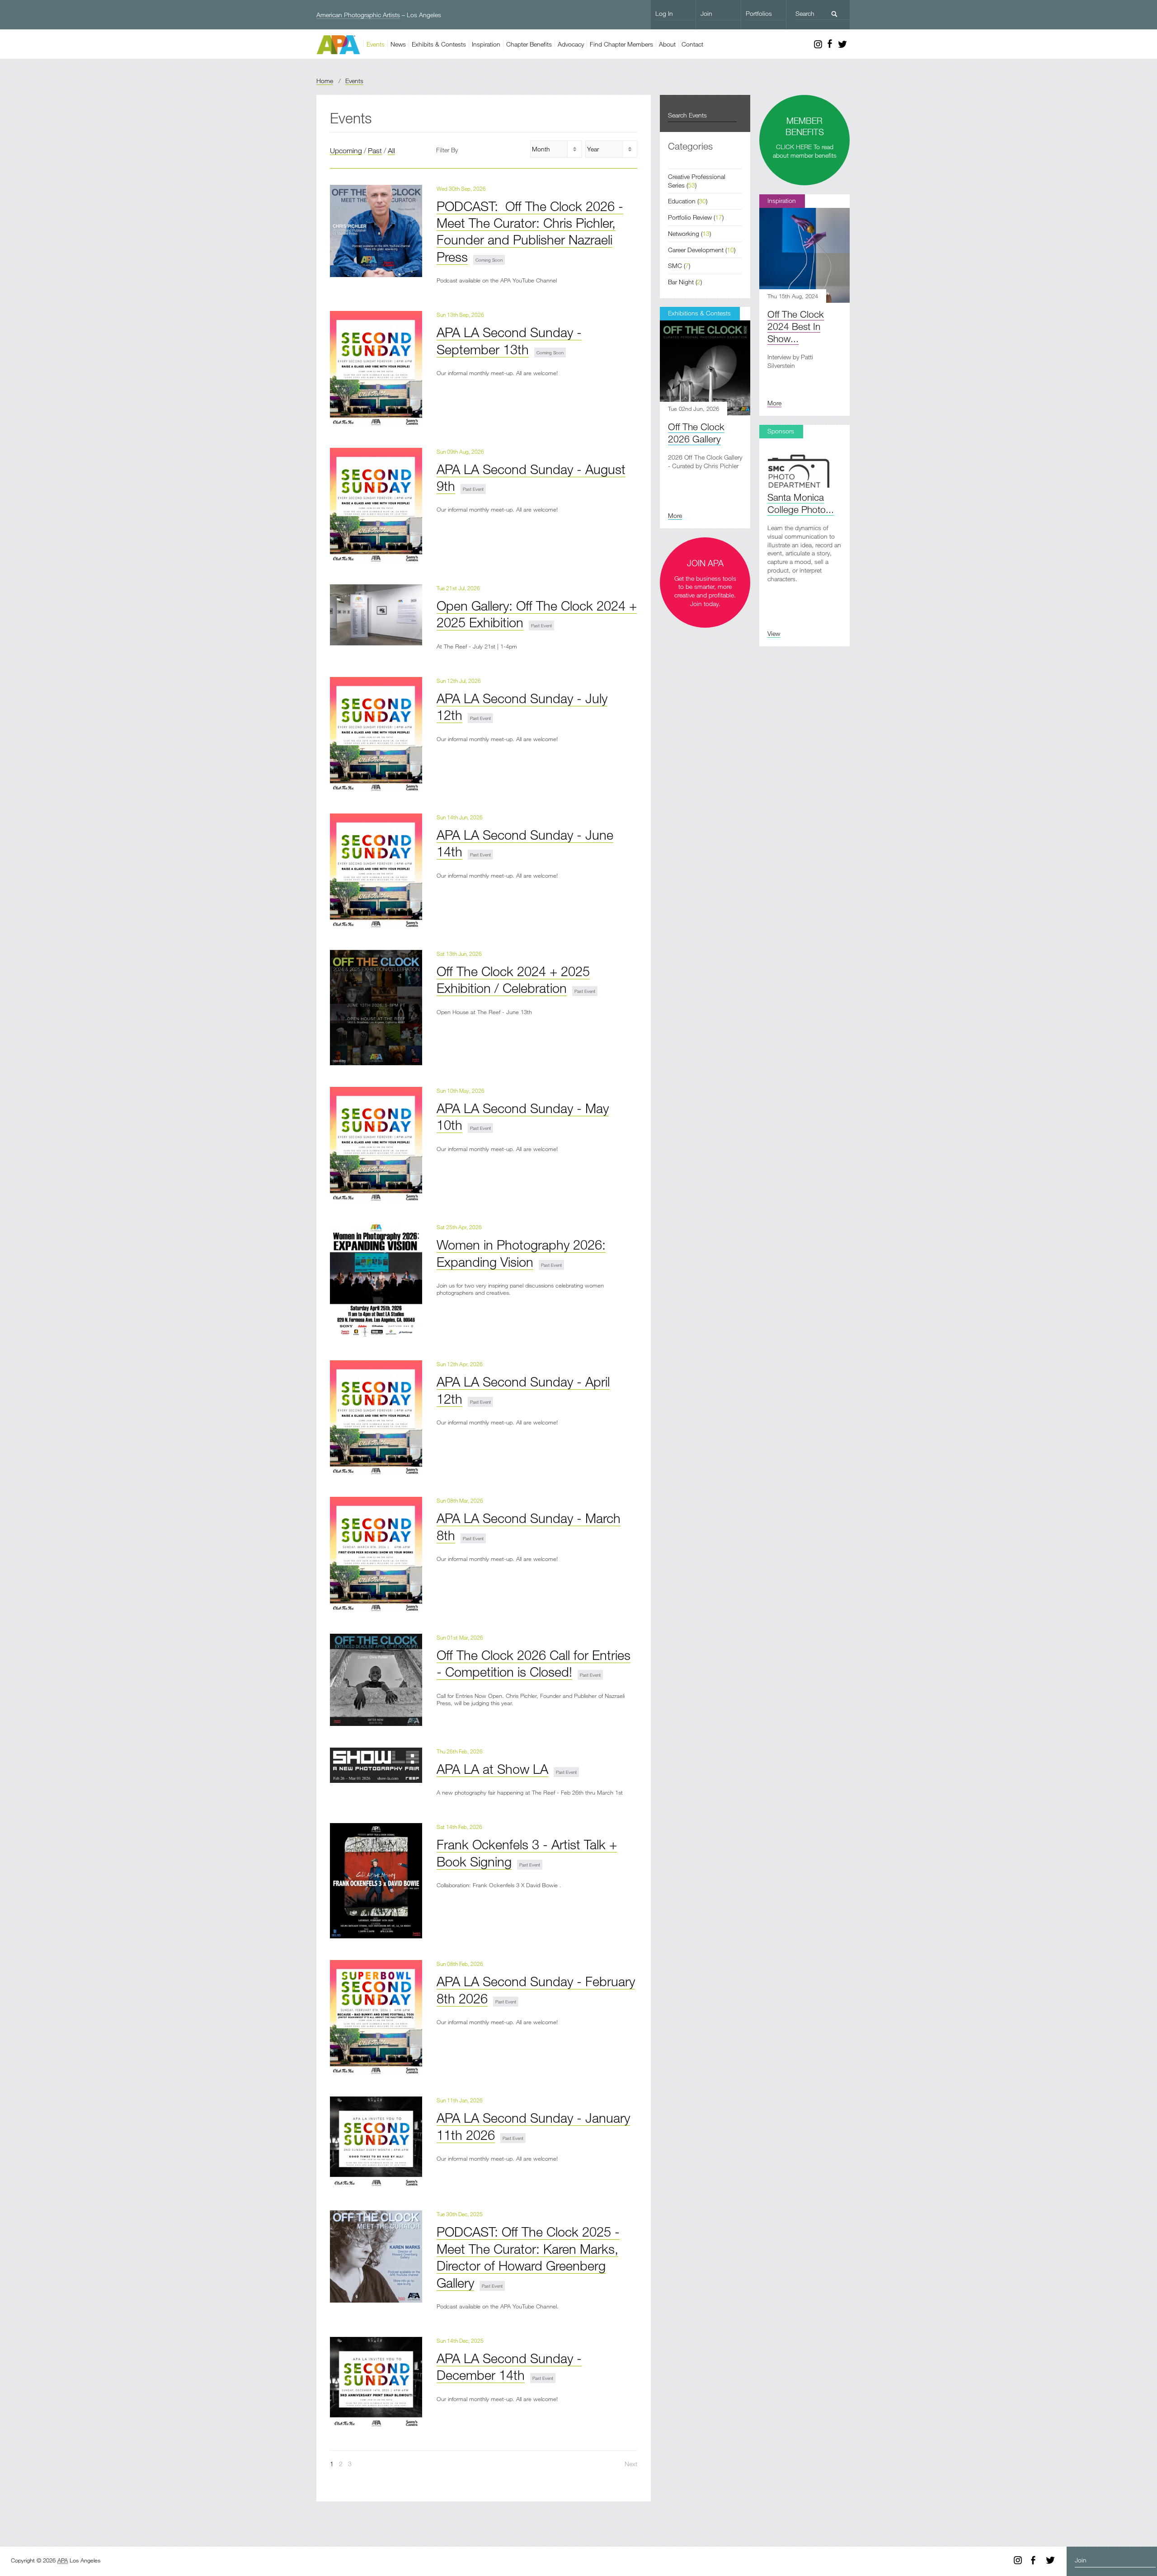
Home (325, 81)
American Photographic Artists (358, 15)
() (688, 201)
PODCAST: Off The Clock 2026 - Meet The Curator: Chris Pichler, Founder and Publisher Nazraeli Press (530, 231)
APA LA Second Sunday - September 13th (509, 340)
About (667, 44)
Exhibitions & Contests (699, 313)
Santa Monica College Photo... (801, 503)
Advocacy (571, 44)
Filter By (447, 150)
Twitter (842, 44)
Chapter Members (621, 44)
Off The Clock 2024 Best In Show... (796, 326)
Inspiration (486, 44)
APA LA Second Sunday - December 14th (509, 2366)
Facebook (830, 44)
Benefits (529, 44)
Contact (692, 44)
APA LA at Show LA (492, 1769)
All (391, 150)
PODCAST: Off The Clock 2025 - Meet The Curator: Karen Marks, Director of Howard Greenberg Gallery (528, 2257)
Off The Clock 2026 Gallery (696, 433)
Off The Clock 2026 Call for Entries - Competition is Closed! (534, 1663)
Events (376, 44)
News (398, 44)
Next (631, 2464)
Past (375, 150)
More (774, 403)
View (774, 633)
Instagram (818, 44)
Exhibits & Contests (439, 44)
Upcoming (346, 150)
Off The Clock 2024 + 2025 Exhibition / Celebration (513, 979)
